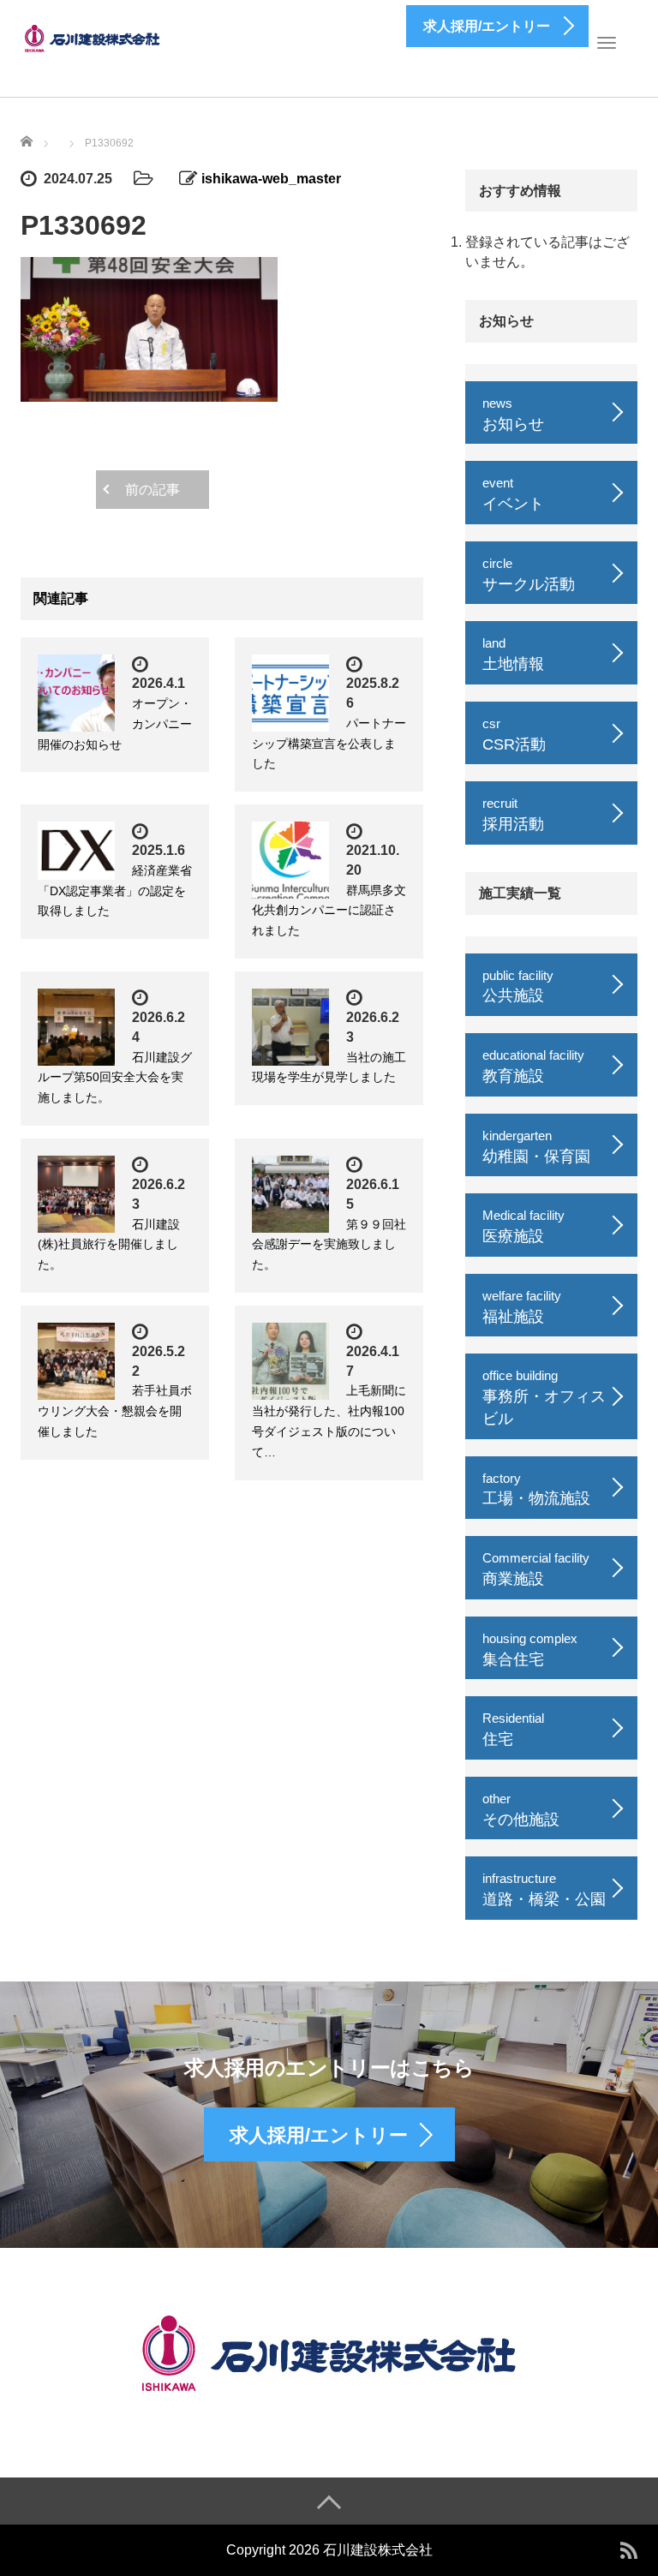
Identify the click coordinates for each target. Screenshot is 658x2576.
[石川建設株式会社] (93, 37)
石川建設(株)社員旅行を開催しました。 (109, 1245)
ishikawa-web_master (271, 179)
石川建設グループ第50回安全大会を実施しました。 (115, 1078)
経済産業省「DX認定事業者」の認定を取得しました (115, 891)
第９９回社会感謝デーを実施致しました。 (329, 1245)
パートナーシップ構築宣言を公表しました (329, 744)
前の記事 (153, 490)
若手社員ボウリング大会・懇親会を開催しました (115, 1411)
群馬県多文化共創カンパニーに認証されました (329, 911)
